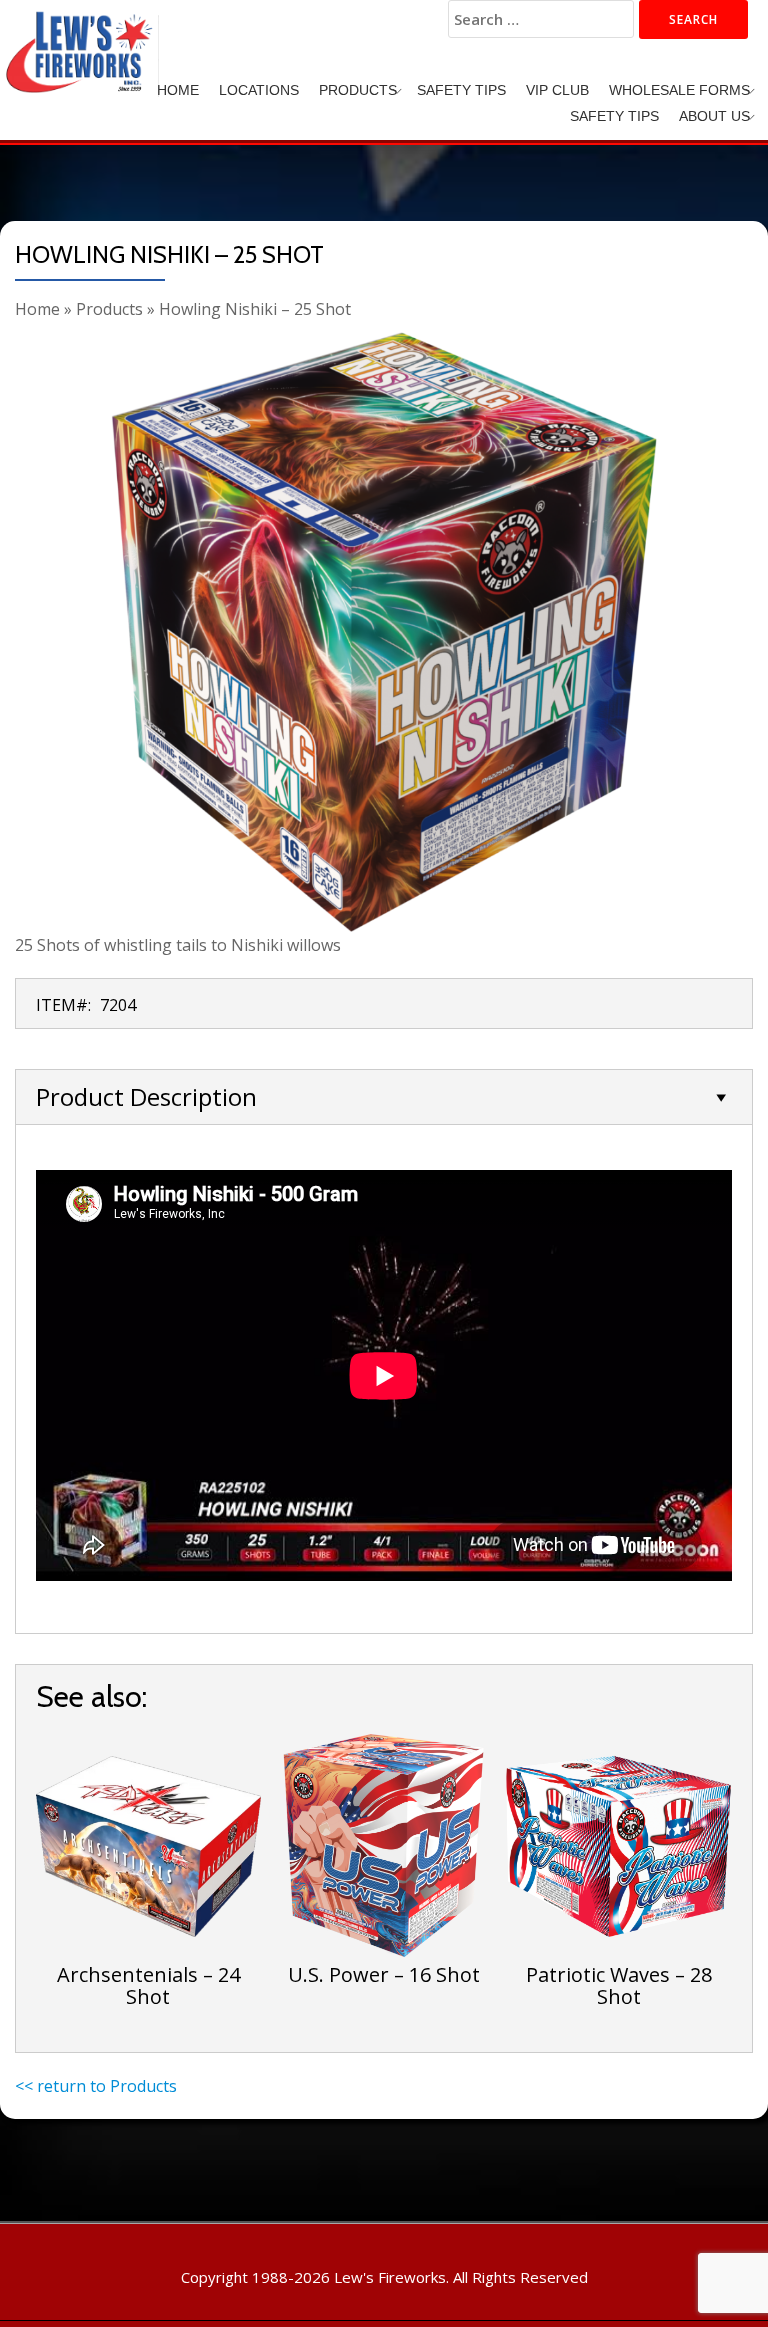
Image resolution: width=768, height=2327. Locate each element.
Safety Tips (461, 90)
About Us (714, 116)
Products (358, 90)
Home (178, 90)
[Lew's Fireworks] (83, 35)
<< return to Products (96, 2086)
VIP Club (557, 90)
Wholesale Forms (679, 90)
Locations (259, 90)
